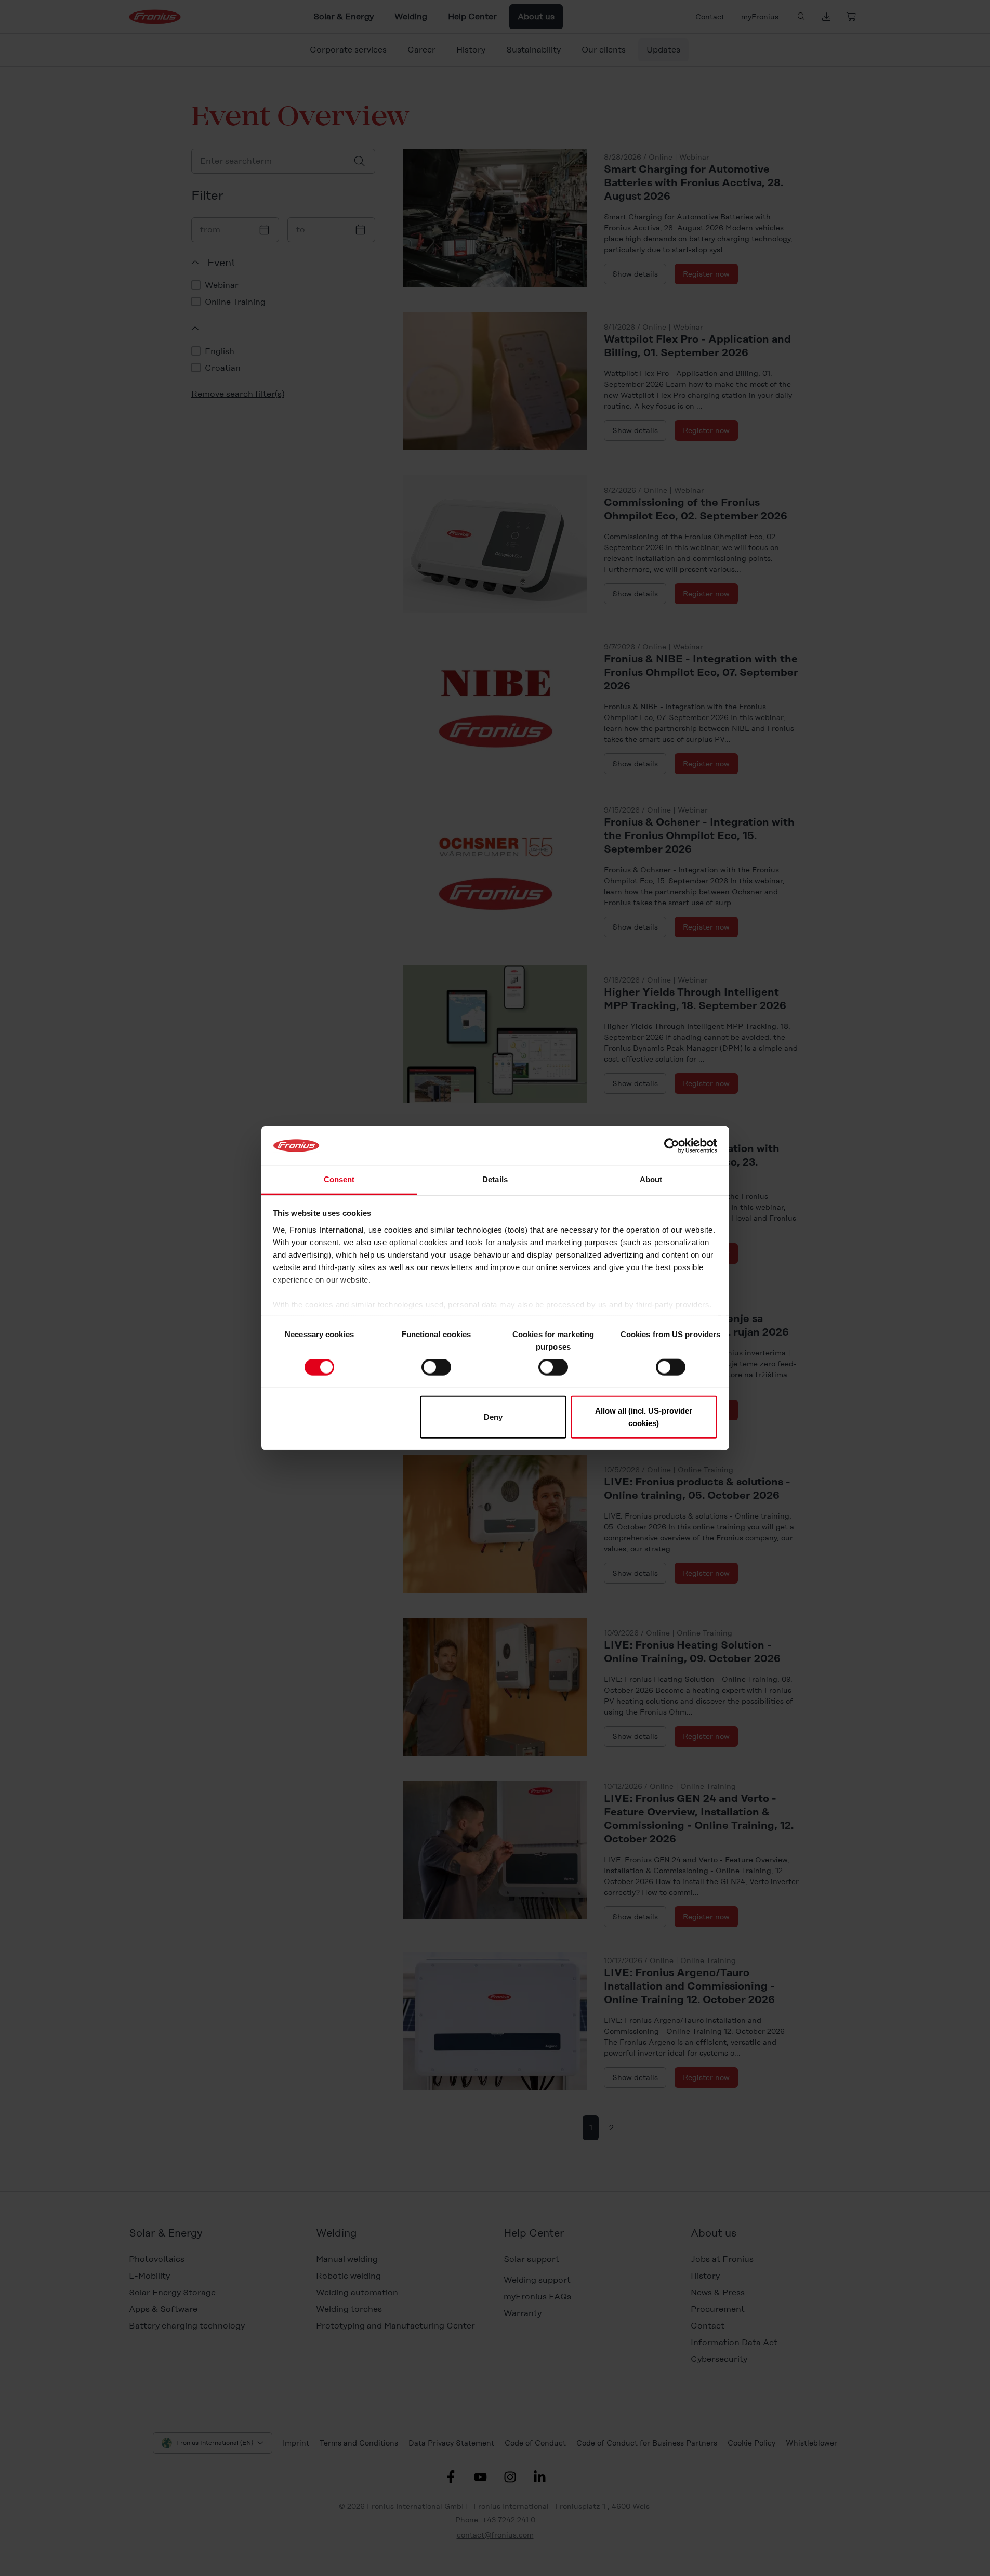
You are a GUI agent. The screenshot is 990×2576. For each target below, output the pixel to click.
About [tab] (651, 1179)
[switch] (436, 1367)
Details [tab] (495, 1179)
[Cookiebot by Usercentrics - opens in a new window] (672, 1146)
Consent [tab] (339, 1179)
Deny (493, 1416)
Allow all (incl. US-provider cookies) (644, 1416)
